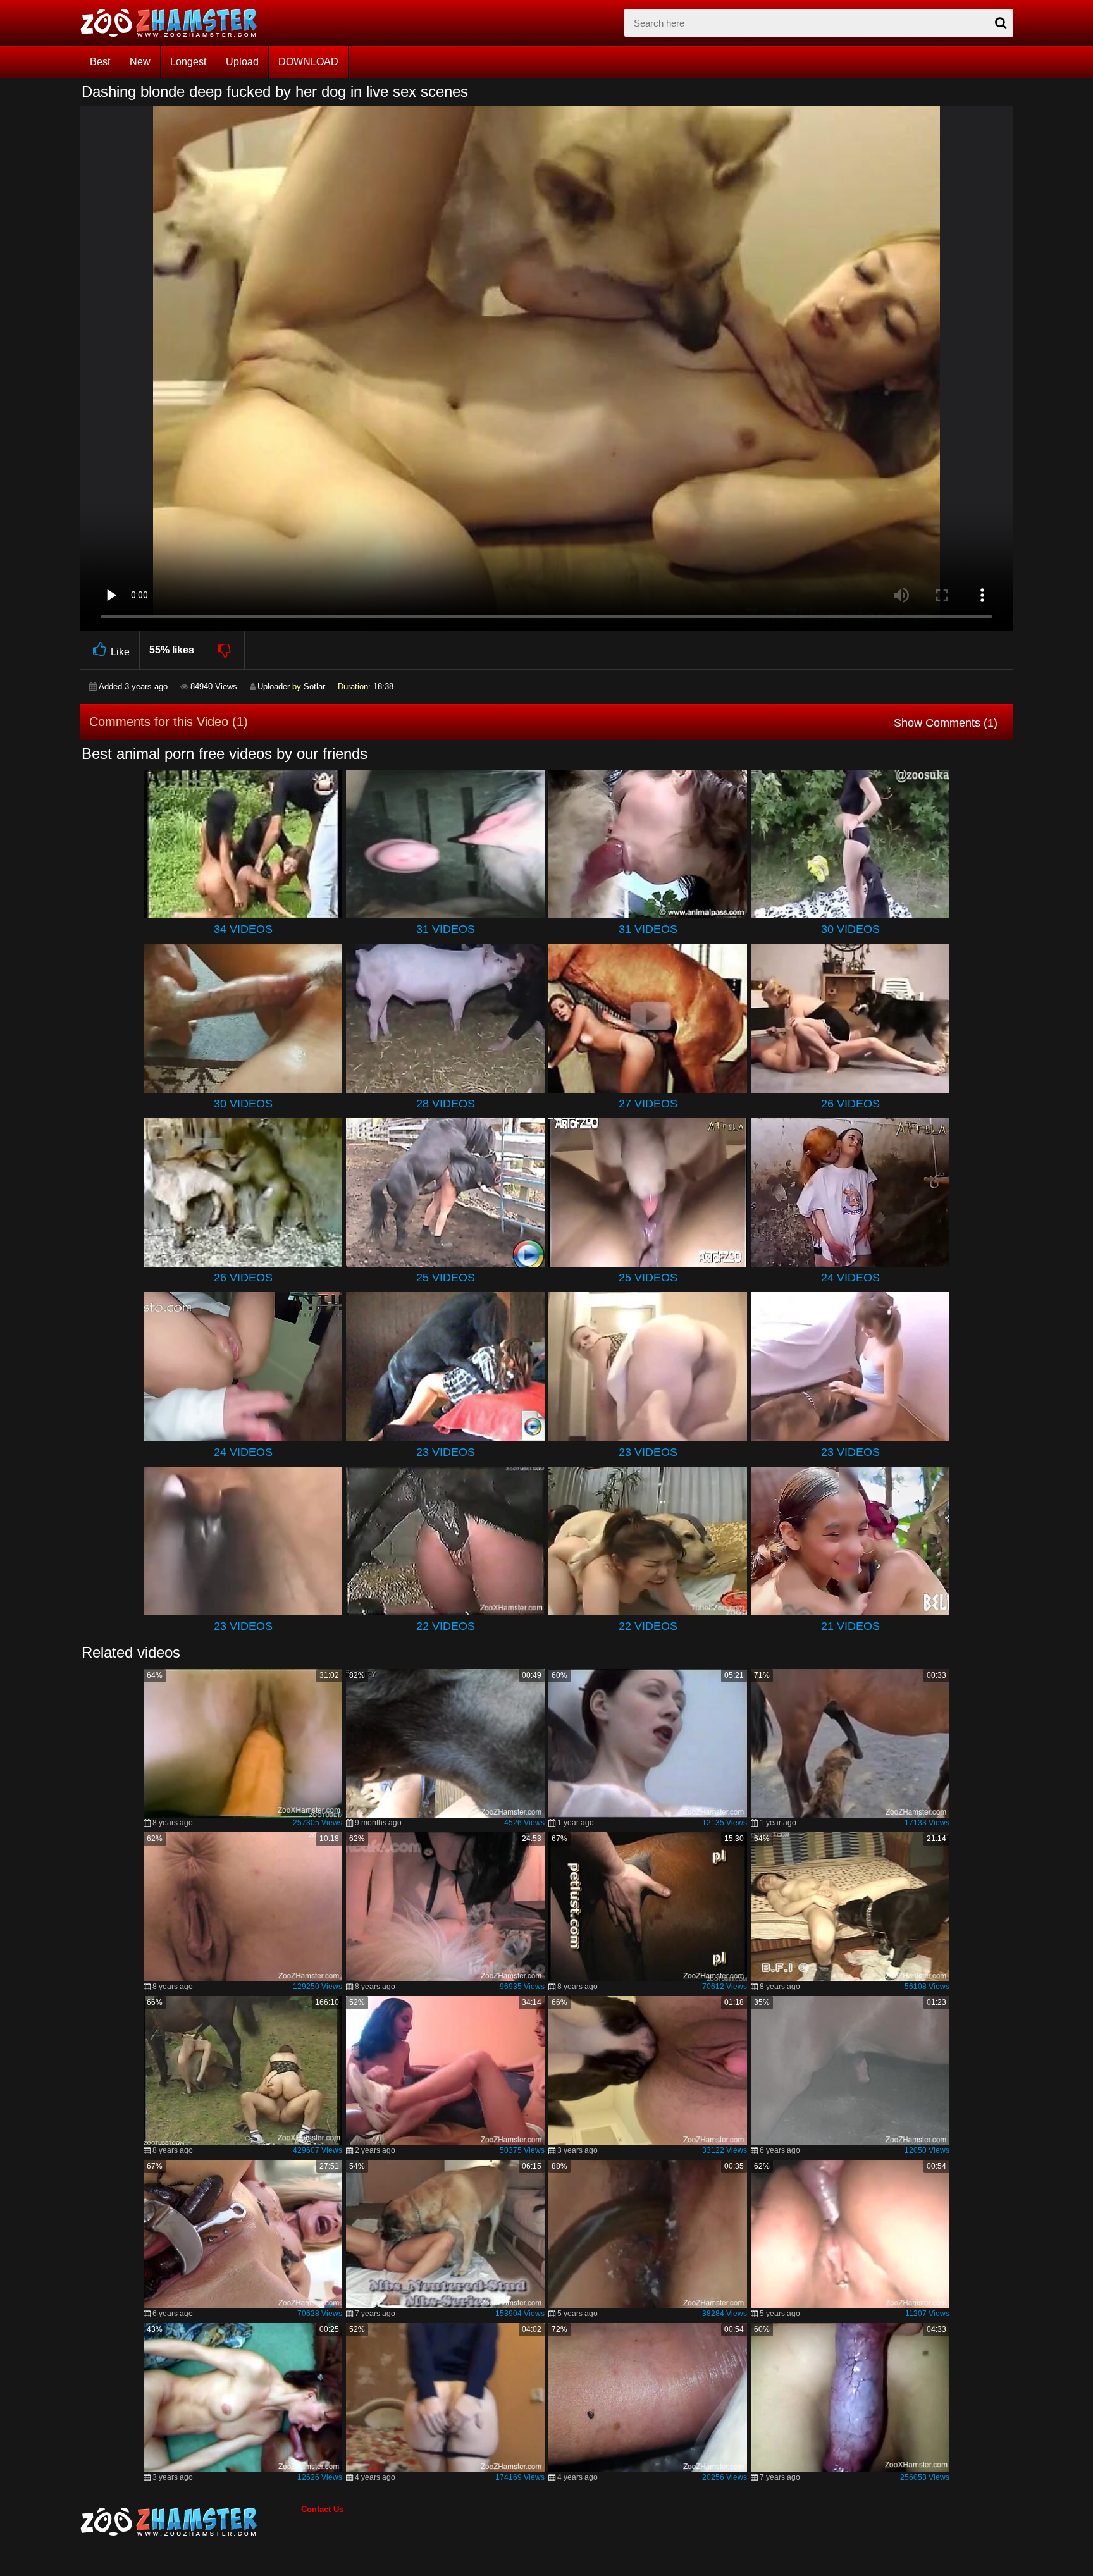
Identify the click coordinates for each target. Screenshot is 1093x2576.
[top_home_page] (175, 23)
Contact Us (322, 2509)
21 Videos (850, 1626)
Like (120, 652)
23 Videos (446, 1452)
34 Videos (243, 929)
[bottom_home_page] (190, 2522)
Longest (188, 62)
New (140, 62)
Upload (242, 62)
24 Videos (850, 1278)
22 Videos (446, 1626)
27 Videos (648, 1104)
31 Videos (446, 929)
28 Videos (446, 1104)
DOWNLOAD (308, 62)
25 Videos (446, 1278)
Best (100, 62)
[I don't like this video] (225, 650)
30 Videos (850, 929)
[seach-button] (1001, 23)
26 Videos (850, 1104)
